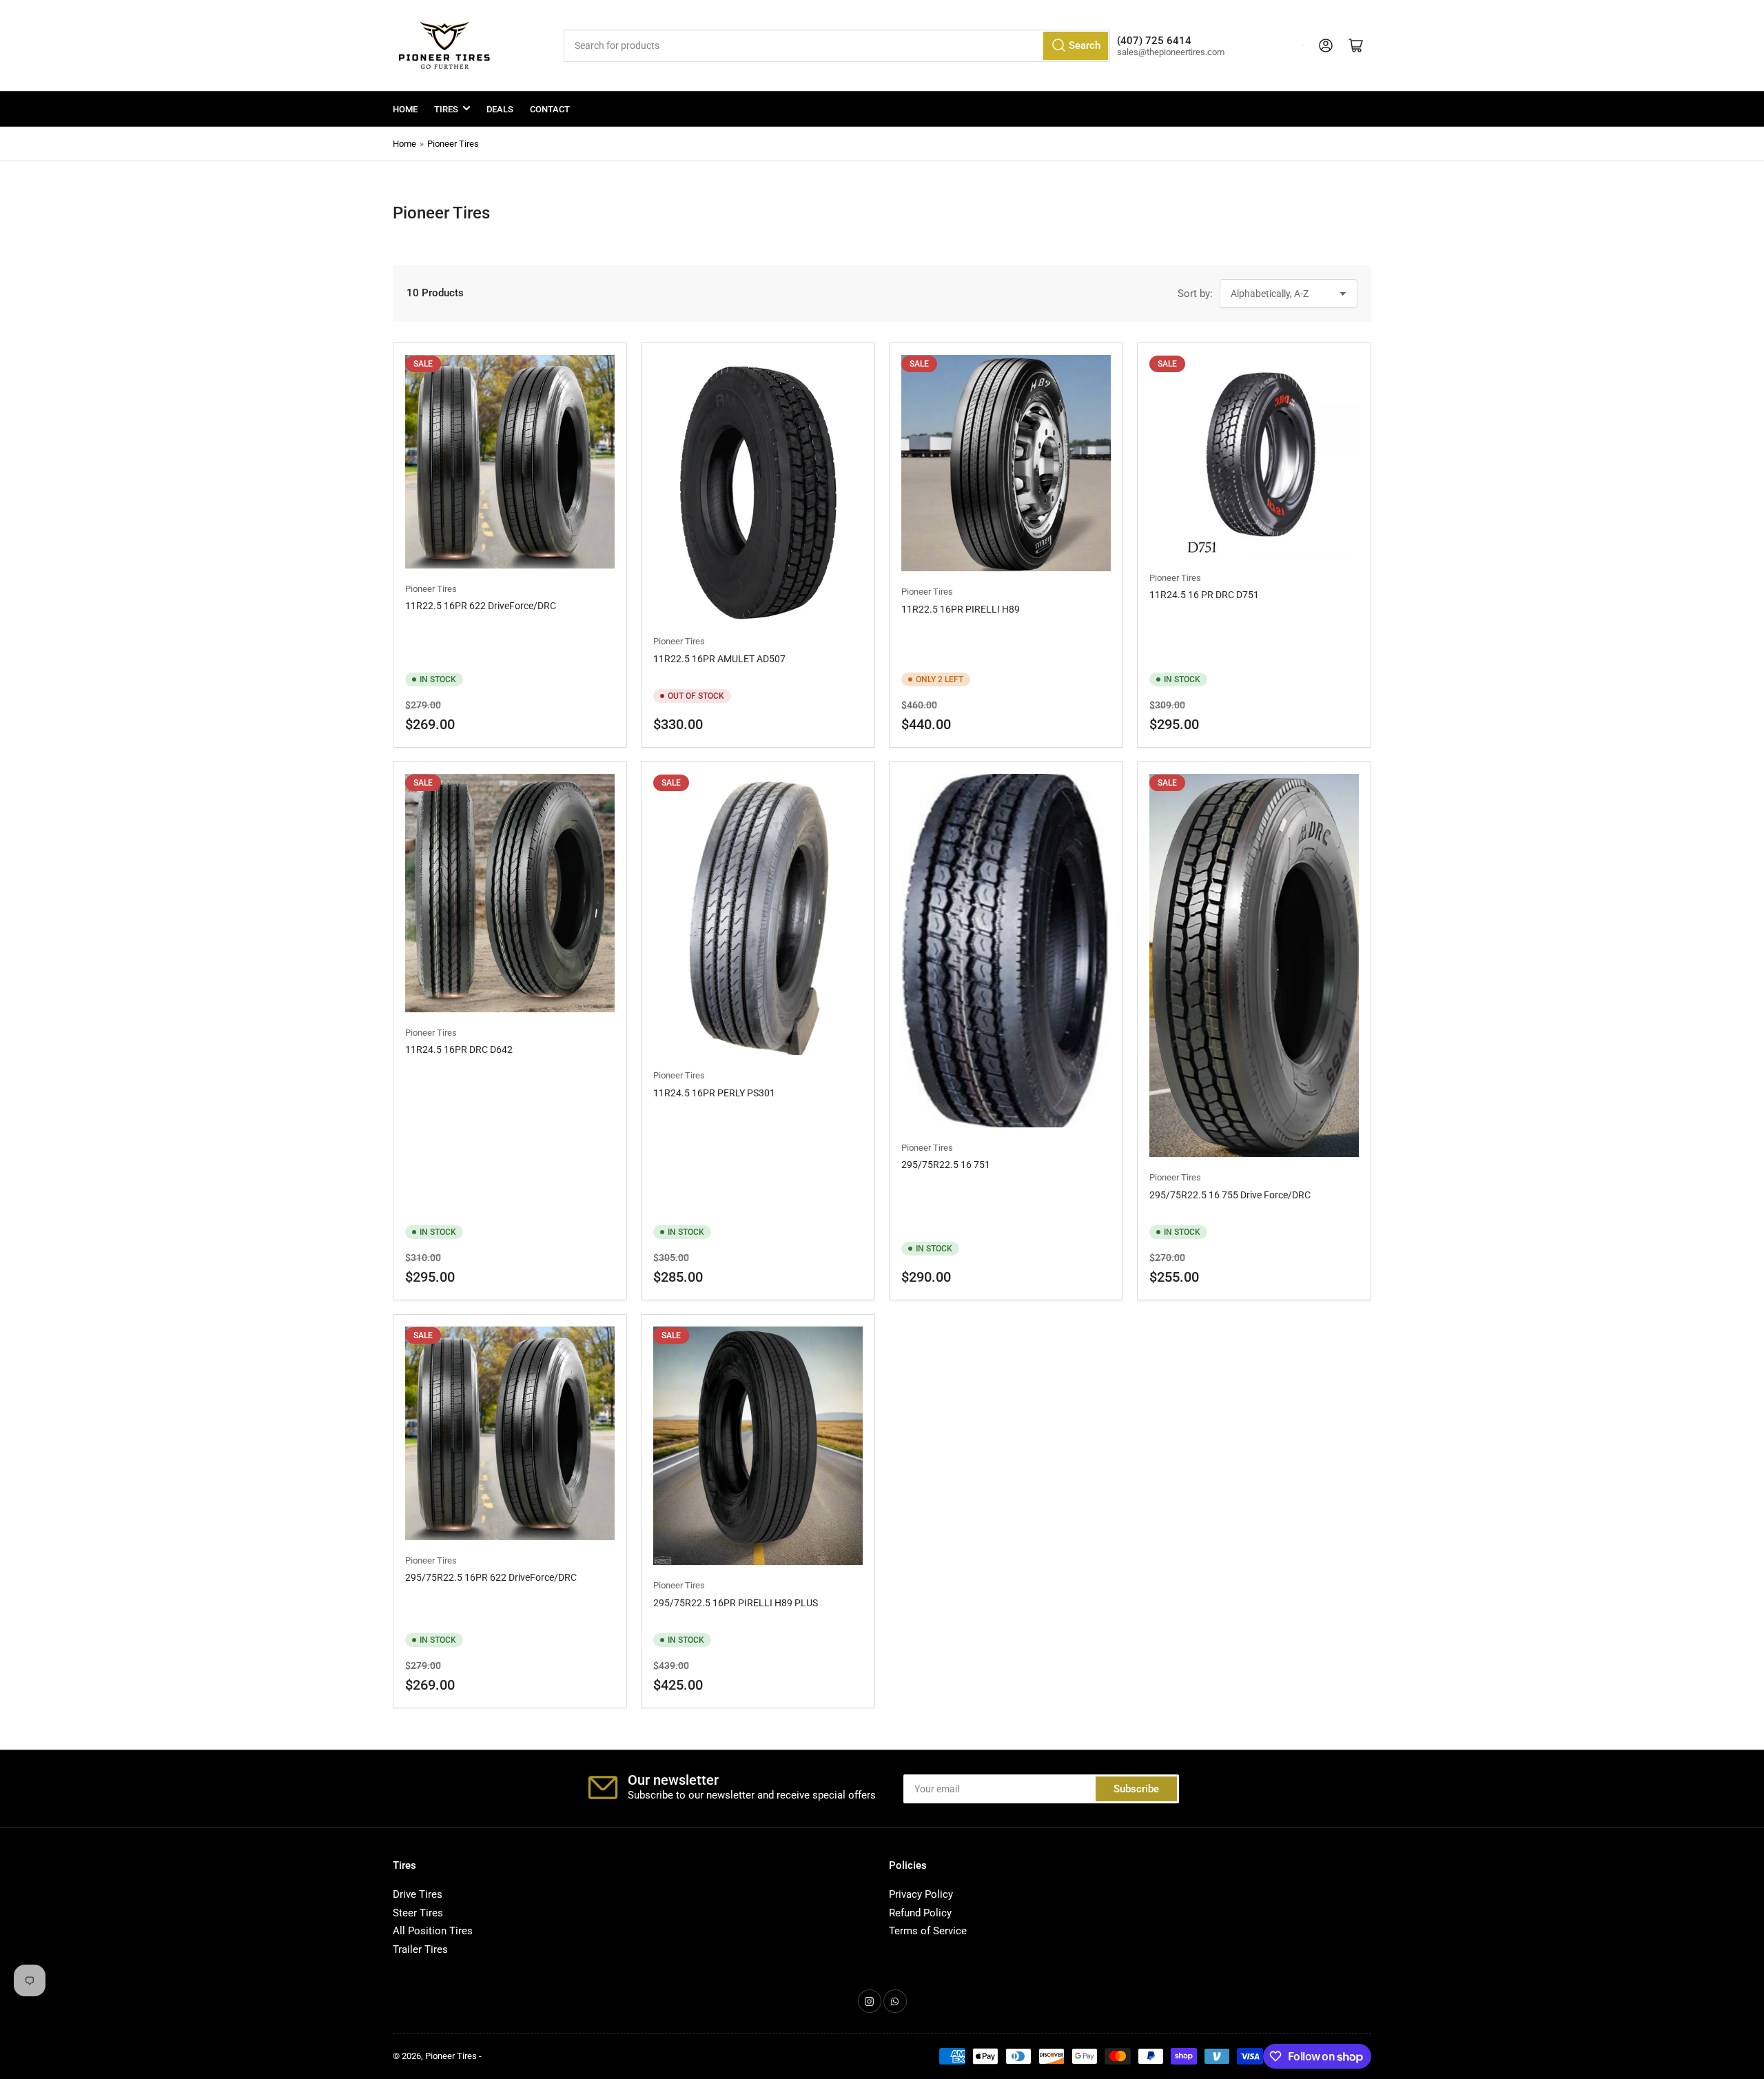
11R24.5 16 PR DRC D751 (1204, 595)
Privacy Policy (921, 1894)
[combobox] (837, 46)
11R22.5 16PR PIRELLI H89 (961, 609)
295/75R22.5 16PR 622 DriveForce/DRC (491, 1577)
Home (405, 109)
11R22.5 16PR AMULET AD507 (719, 659)
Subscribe (1136, 1789)
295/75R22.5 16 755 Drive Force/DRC (1230, 1195)
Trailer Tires (420, 1949)
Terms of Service (928, 1931)
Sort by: (1195, 294)
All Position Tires (433, 1931)
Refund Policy (920, 1913)
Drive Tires (418, 1894)
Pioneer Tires (453, 144)
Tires (446, 109)
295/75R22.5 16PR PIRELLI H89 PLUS (736, 1603)
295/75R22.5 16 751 (946, 1165)
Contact (550, 109)
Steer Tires (418, 1913)
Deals (500, 109)
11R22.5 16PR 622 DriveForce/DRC (481, 606)
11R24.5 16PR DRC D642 (459, 1049)
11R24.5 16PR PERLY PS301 (714, 1093)
